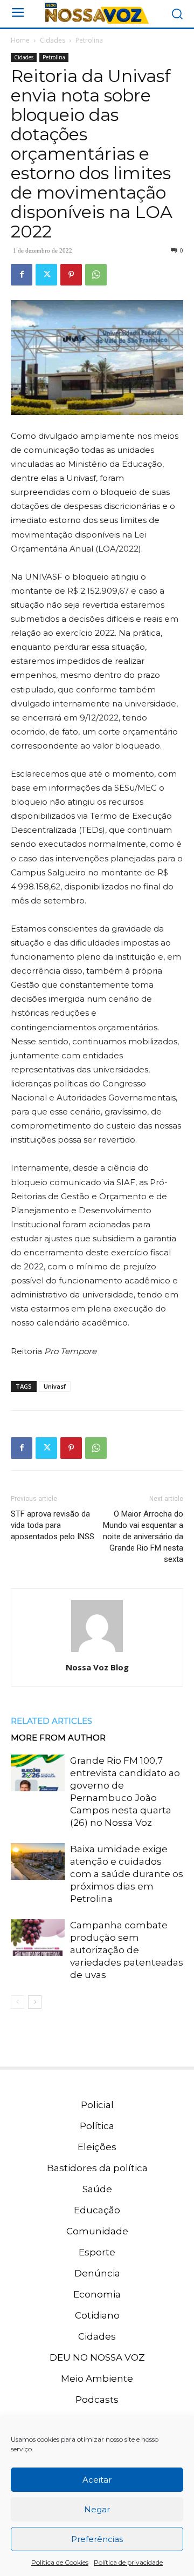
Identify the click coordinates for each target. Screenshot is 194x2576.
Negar (97, 2509)
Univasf (55, 1386)
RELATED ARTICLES (51, 1721)
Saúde (97, 2189)
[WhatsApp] (96, 275)
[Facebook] (22, 275)
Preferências (97, 2539)
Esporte (97, 2252)
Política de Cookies (60, 2562)
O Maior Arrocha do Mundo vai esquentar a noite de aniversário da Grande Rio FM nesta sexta (143, 1537)
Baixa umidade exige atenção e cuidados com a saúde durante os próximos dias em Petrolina (127, 1874)
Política (97, 2126)
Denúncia (97, 2273)
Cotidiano (97, 2315)
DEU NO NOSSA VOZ (97, 2357)
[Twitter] (46, 275)
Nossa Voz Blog (97, 1667)
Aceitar (97, 2480)
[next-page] (35, 2002)
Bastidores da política (97, 2168)
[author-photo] (97, 1652)
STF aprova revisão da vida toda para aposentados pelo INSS (53, 1525)
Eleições (97, 2147)
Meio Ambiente (97, 2378)
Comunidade (97, 2231)
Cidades (53, 40)
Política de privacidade (128, 2562)
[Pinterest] (71, 275)
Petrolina (89, 40)
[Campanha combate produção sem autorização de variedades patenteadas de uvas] (38, 1938)
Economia (97, 2294)
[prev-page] (18, 2002)
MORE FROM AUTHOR (58, 1738)
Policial (97, 2105)
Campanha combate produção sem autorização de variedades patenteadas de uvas (127, 1950)
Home (20, 40)
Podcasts (97, 2400)
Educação (97, 2210)
